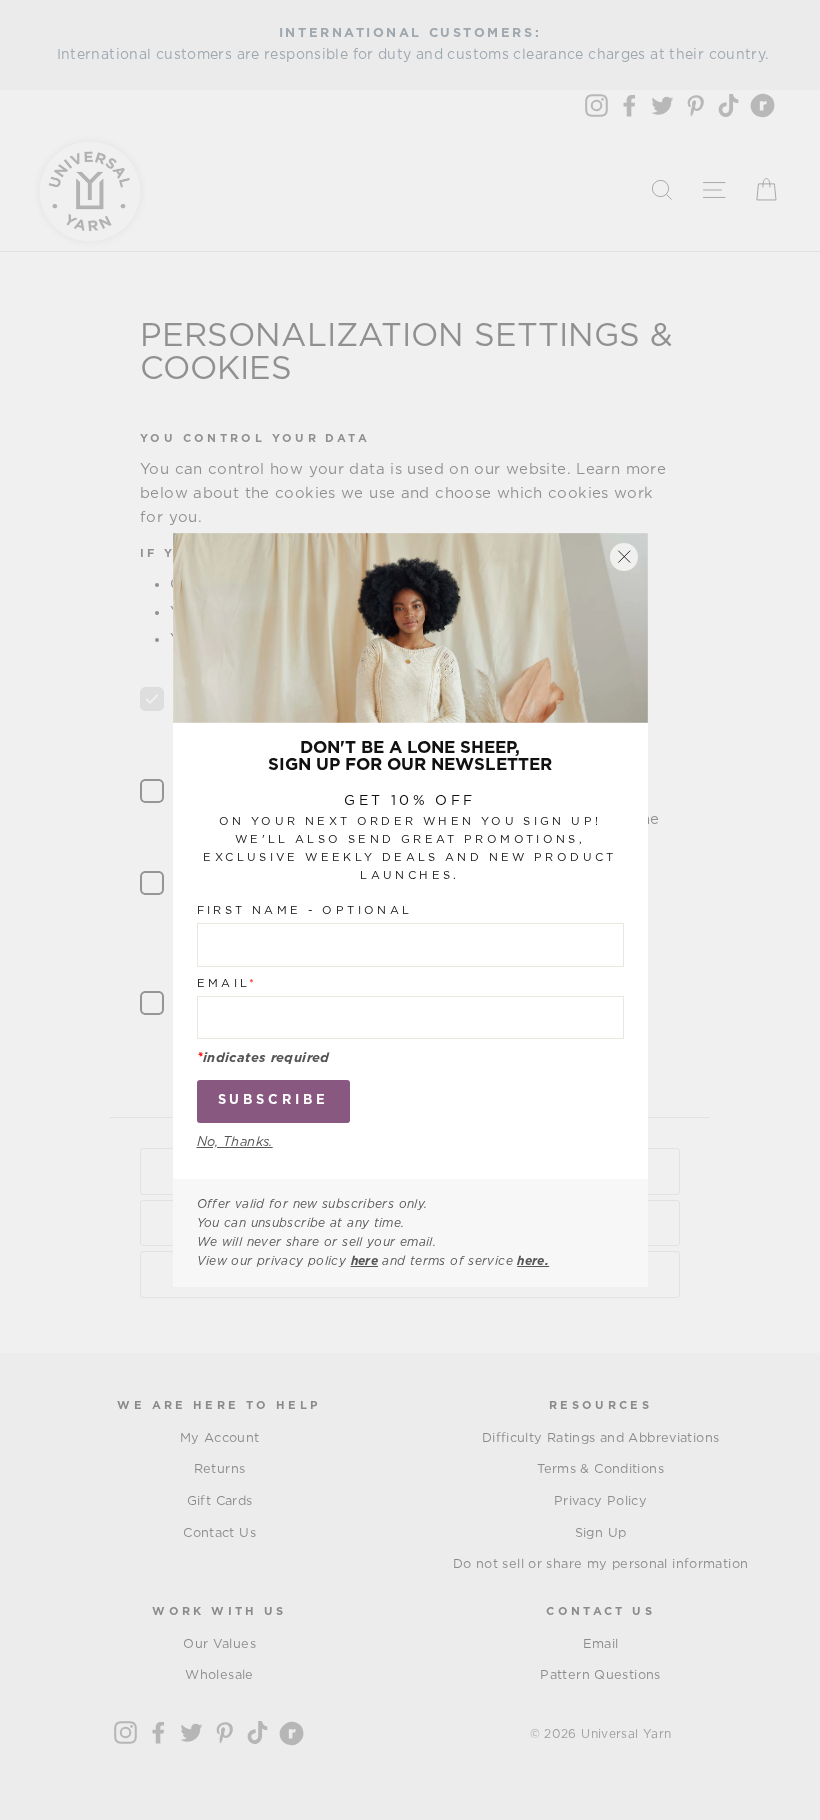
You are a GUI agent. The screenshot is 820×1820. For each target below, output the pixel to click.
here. (533, 1261)
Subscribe (273, 1100)
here (365, 1261)
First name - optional (305, 910)
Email (227, 983)
